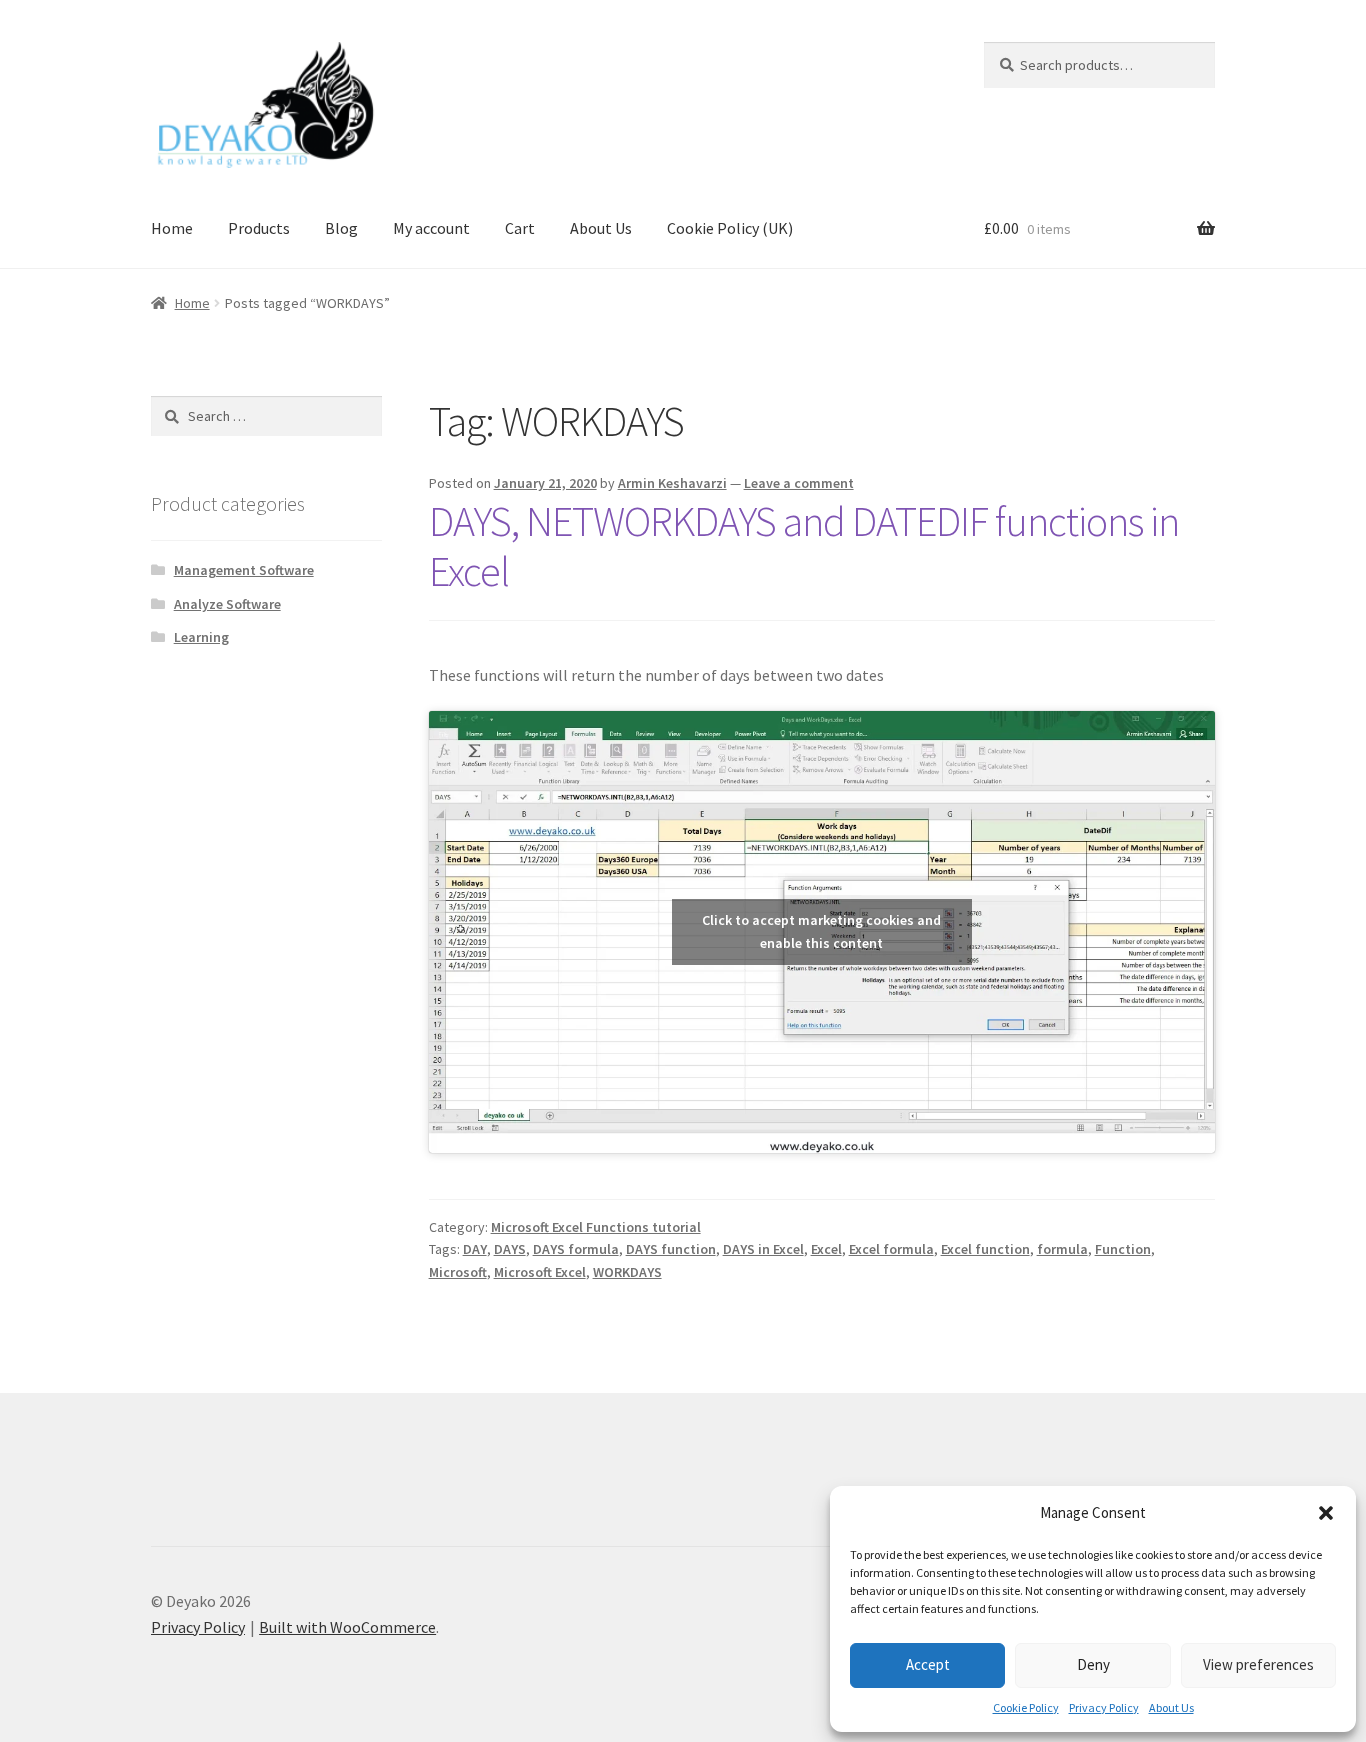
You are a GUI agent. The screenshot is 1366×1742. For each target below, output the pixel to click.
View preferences (1258, 1664)
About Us (1171, 1707)
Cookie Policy (1026, 1707)
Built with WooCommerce (347, 1627)
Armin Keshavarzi (672, 483)
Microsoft (458, 1272)
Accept (928, 1664)
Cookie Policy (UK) (730, 228)
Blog (341, 228)
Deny (1093, 1664)
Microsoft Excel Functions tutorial (596, 1227)
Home (172, 228)
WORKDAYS (627, 1272)
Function (1123, 1249)
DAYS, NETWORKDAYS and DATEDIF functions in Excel (804, 546)
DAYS (510, 1249)
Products (259, 228)
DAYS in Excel (763, 1249)
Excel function (985, 1249)
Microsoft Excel (540, 1272)
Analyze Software (227, 604)
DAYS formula (576, 1249)
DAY (475, 1249)
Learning (201, 637)
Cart (520, 228)
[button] (1326, 1513)
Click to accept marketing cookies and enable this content (821, 931)
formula (1062, 1249)
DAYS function (671, 1249)
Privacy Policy (1104, 1707)
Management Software (244, 570)
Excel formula (891, 1249)
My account (431, 228)
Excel (826, 1249)
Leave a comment (799, 483)
